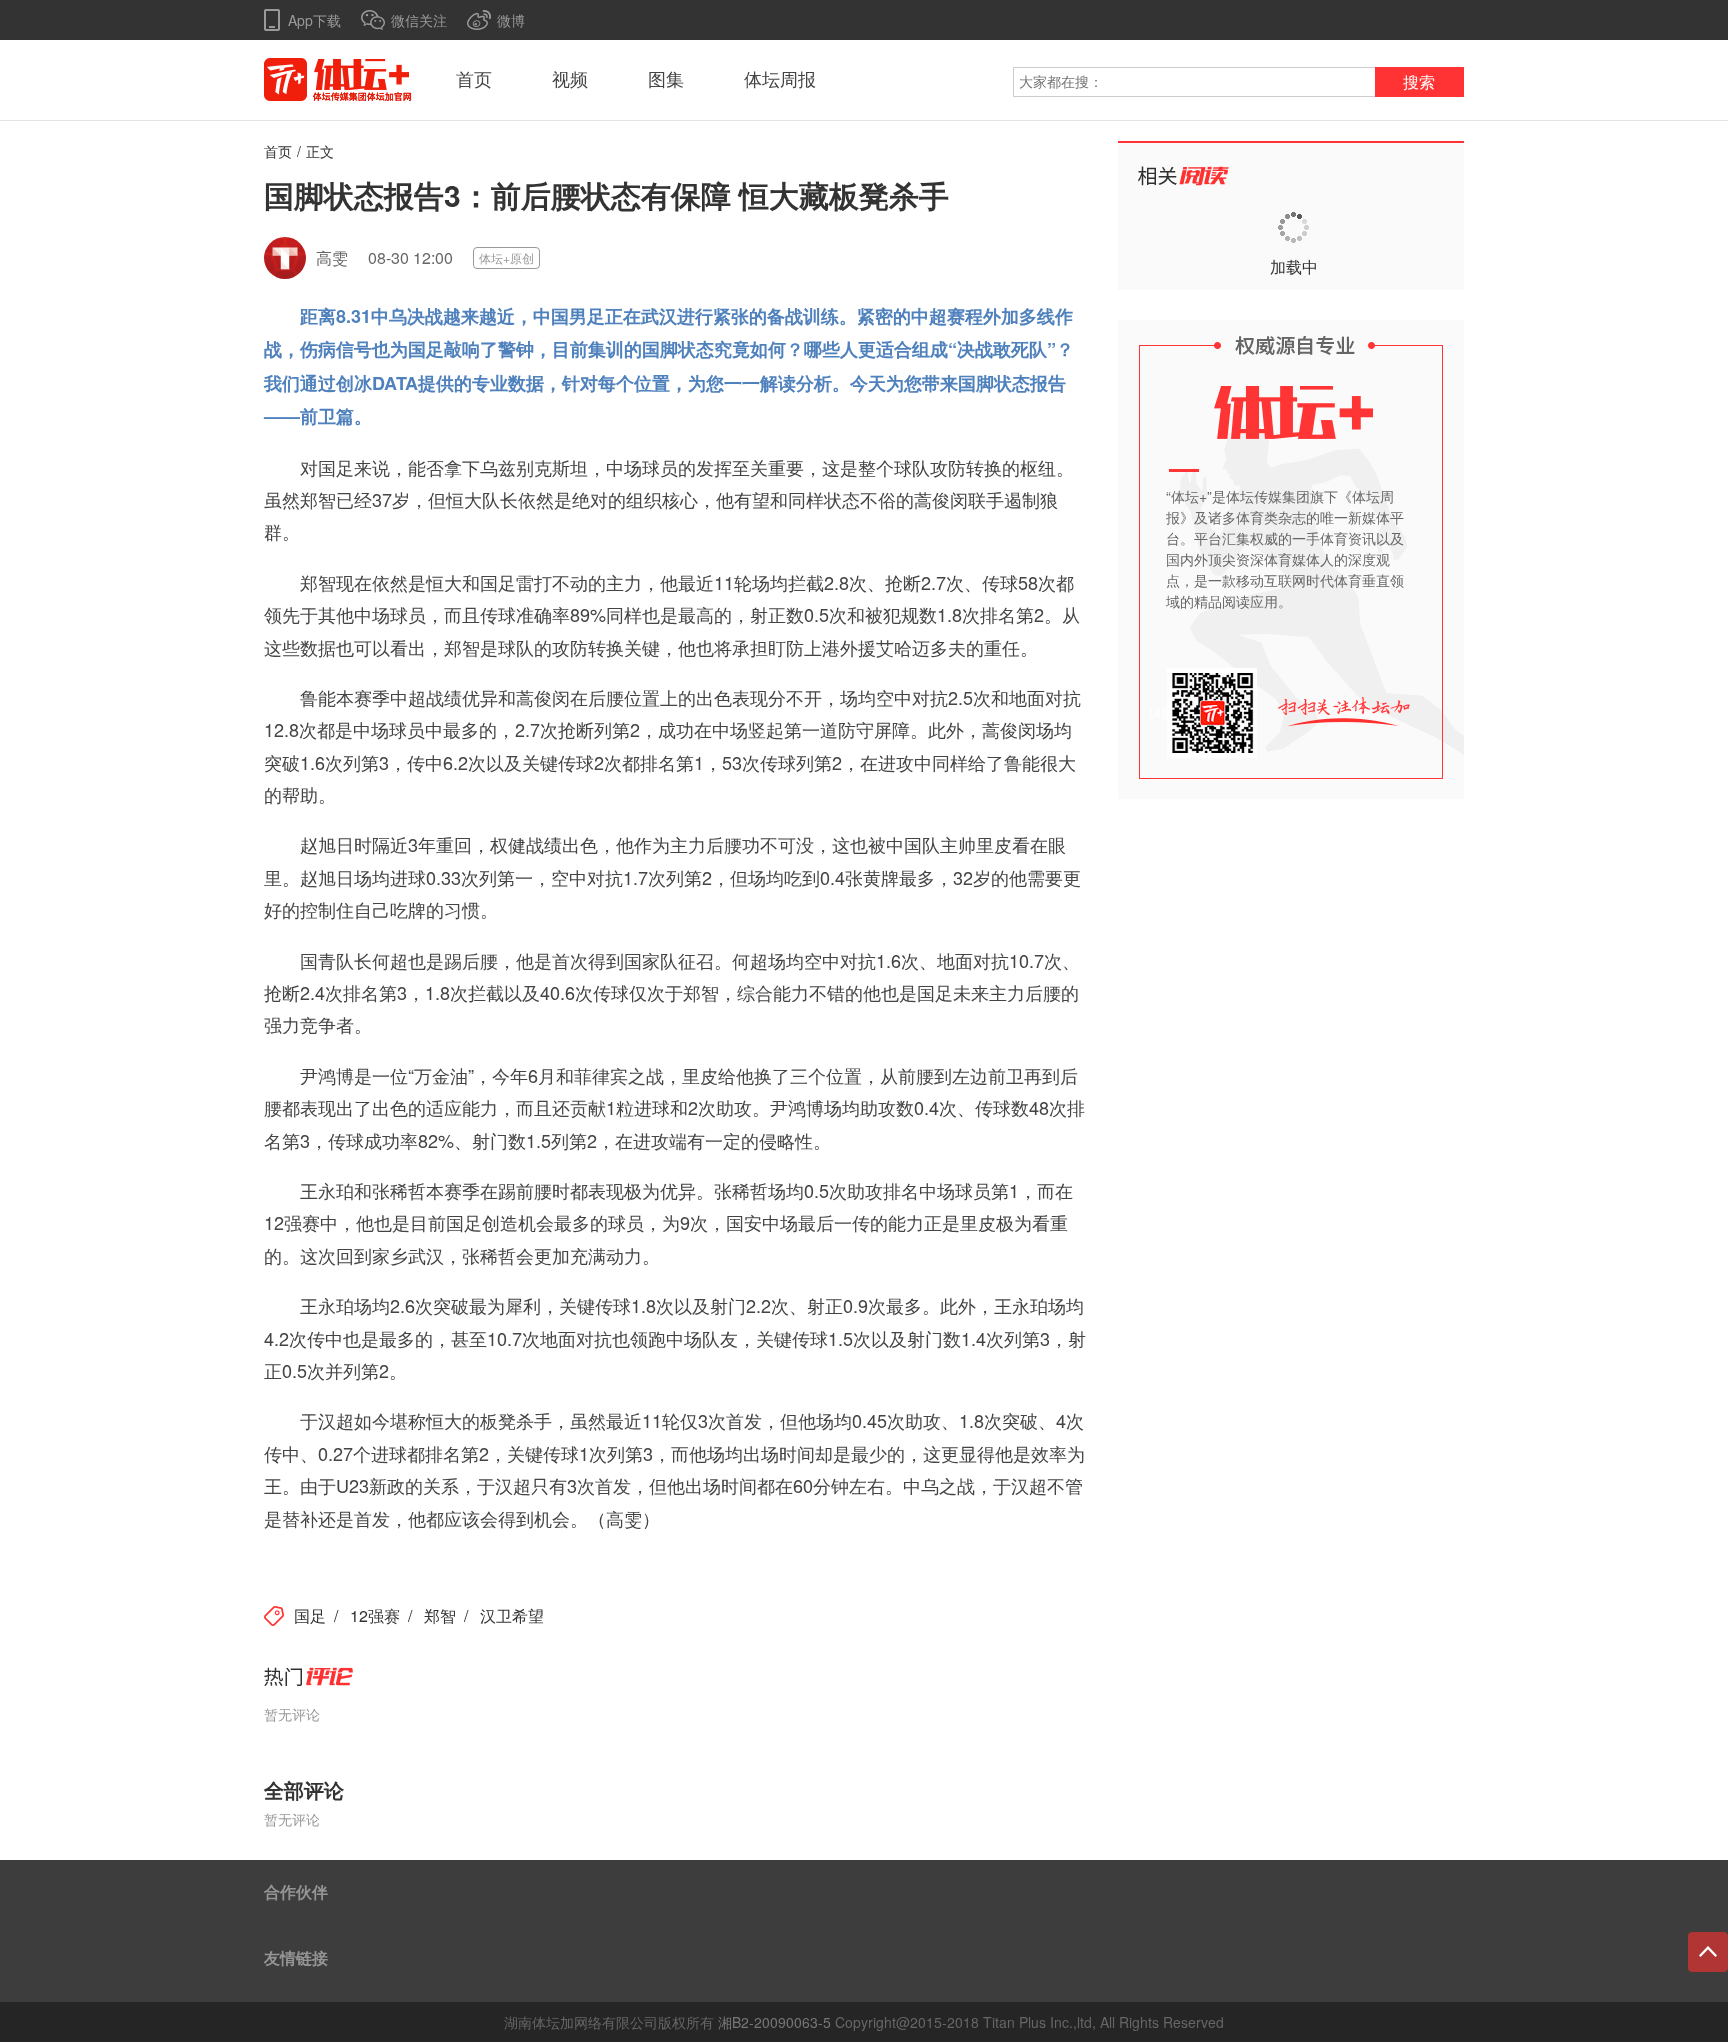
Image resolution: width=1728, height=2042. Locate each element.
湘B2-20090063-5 (774, 2022)
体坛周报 (780, 80)
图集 (666, 80)
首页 (474, 80)
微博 (511, 20)
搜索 (1419, 82)
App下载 (314, 20)
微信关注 (419, 20)
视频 (570, 80)
